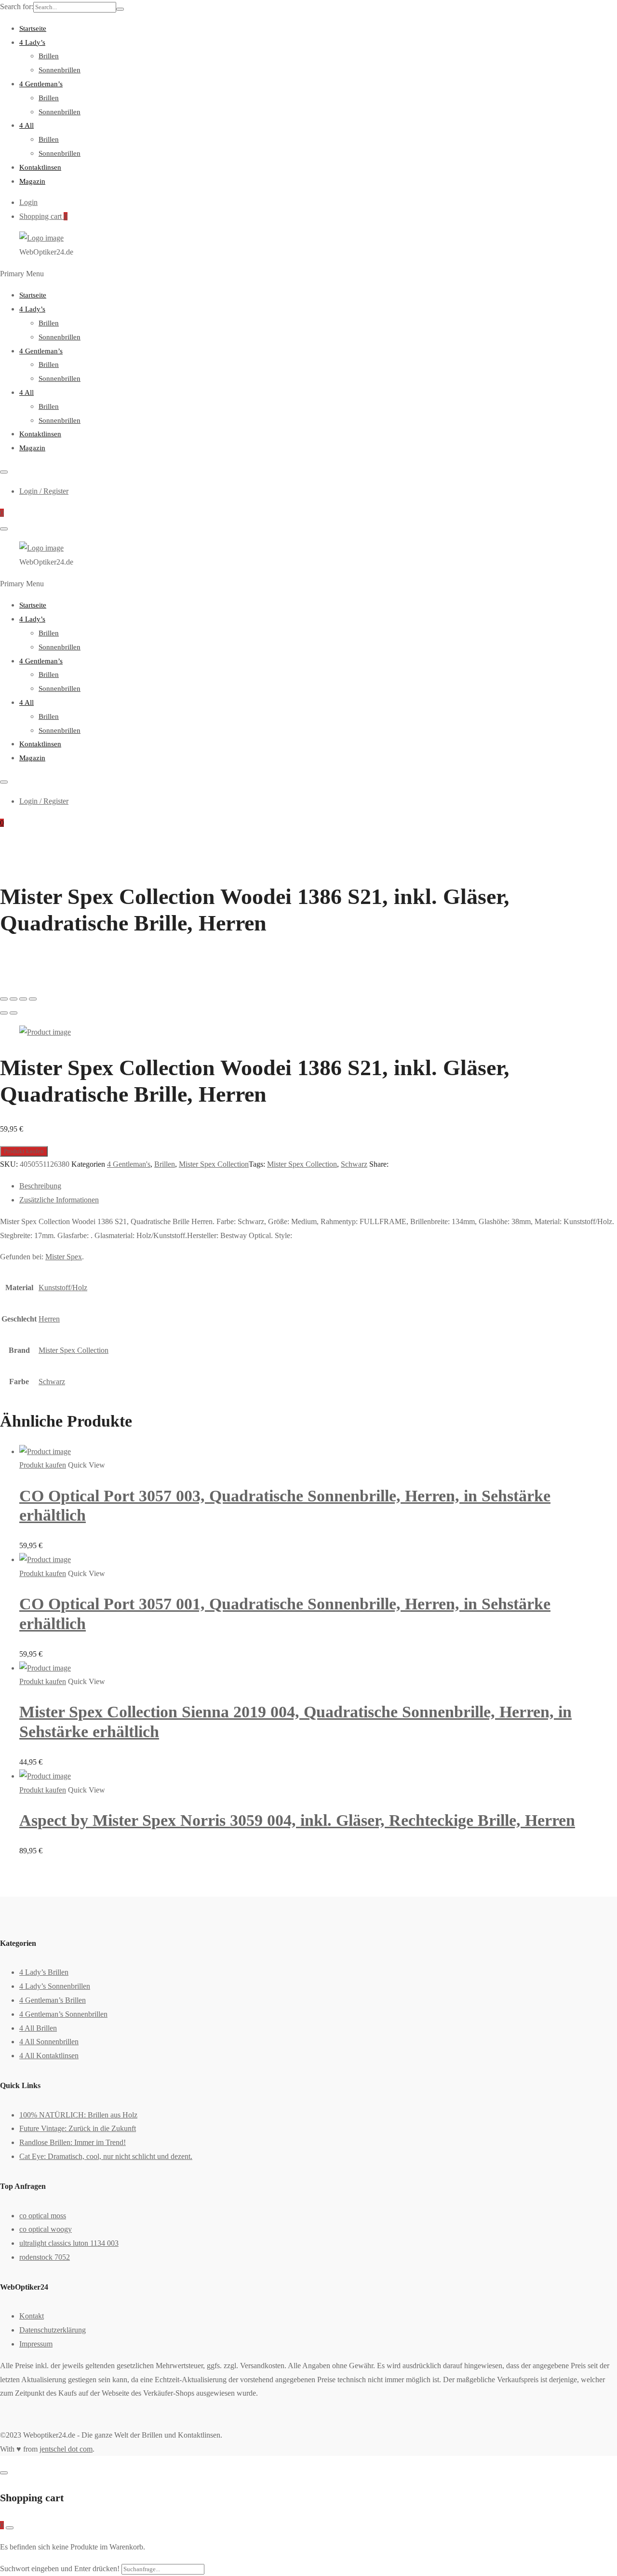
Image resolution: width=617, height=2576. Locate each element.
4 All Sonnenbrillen (49, 2042)
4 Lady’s (32, 42)
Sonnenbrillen (60, 70)
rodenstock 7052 (45, 2257)
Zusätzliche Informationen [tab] (59, 1200)
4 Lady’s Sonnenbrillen (55, 1986)
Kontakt (32, 2316)
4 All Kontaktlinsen (49, 2056)
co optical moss (43, 2216)
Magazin (32, 181)
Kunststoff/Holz (63, 1288)
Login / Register (44, 491)
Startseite (33, 28)
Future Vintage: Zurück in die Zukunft (78, 2128)
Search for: (17, 7)
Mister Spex (64, 1257)
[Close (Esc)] (4, 999)
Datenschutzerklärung (53, 2330)
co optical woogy (46, 2229)
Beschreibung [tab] (40, 1186)
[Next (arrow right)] (13, 1013)
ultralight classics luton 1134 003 (69, 2243)
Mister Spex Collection (214, 1164)
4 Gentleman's (129, 1164)
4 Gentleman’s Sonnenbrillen (63, 2014)
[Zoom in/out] (33, 999)
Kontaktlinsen (40, 167)
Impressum (36, 2344)
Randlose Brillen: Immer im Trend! (73, 2142)
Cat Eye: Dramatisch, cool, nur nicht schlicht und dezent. (106, 2156)
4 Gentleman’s (41, 84)
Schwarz (354, 1164)
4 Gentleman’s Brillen (53, 2000)
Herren (49, 1319)
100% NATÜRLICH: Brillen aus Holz (78, 2115)
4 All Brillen (38, 2028)
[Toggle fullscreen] (23, 999)
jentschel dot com (66, 2449)
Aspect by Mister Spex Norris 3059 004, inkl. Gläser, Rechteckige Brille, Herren (297, 1820)
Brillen (49, 56)
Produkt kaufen (24, 1151)
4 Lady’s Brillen (44, 1972)
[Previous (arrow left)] (4, 1013)
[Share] (13, 999)
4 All (27, 125)
